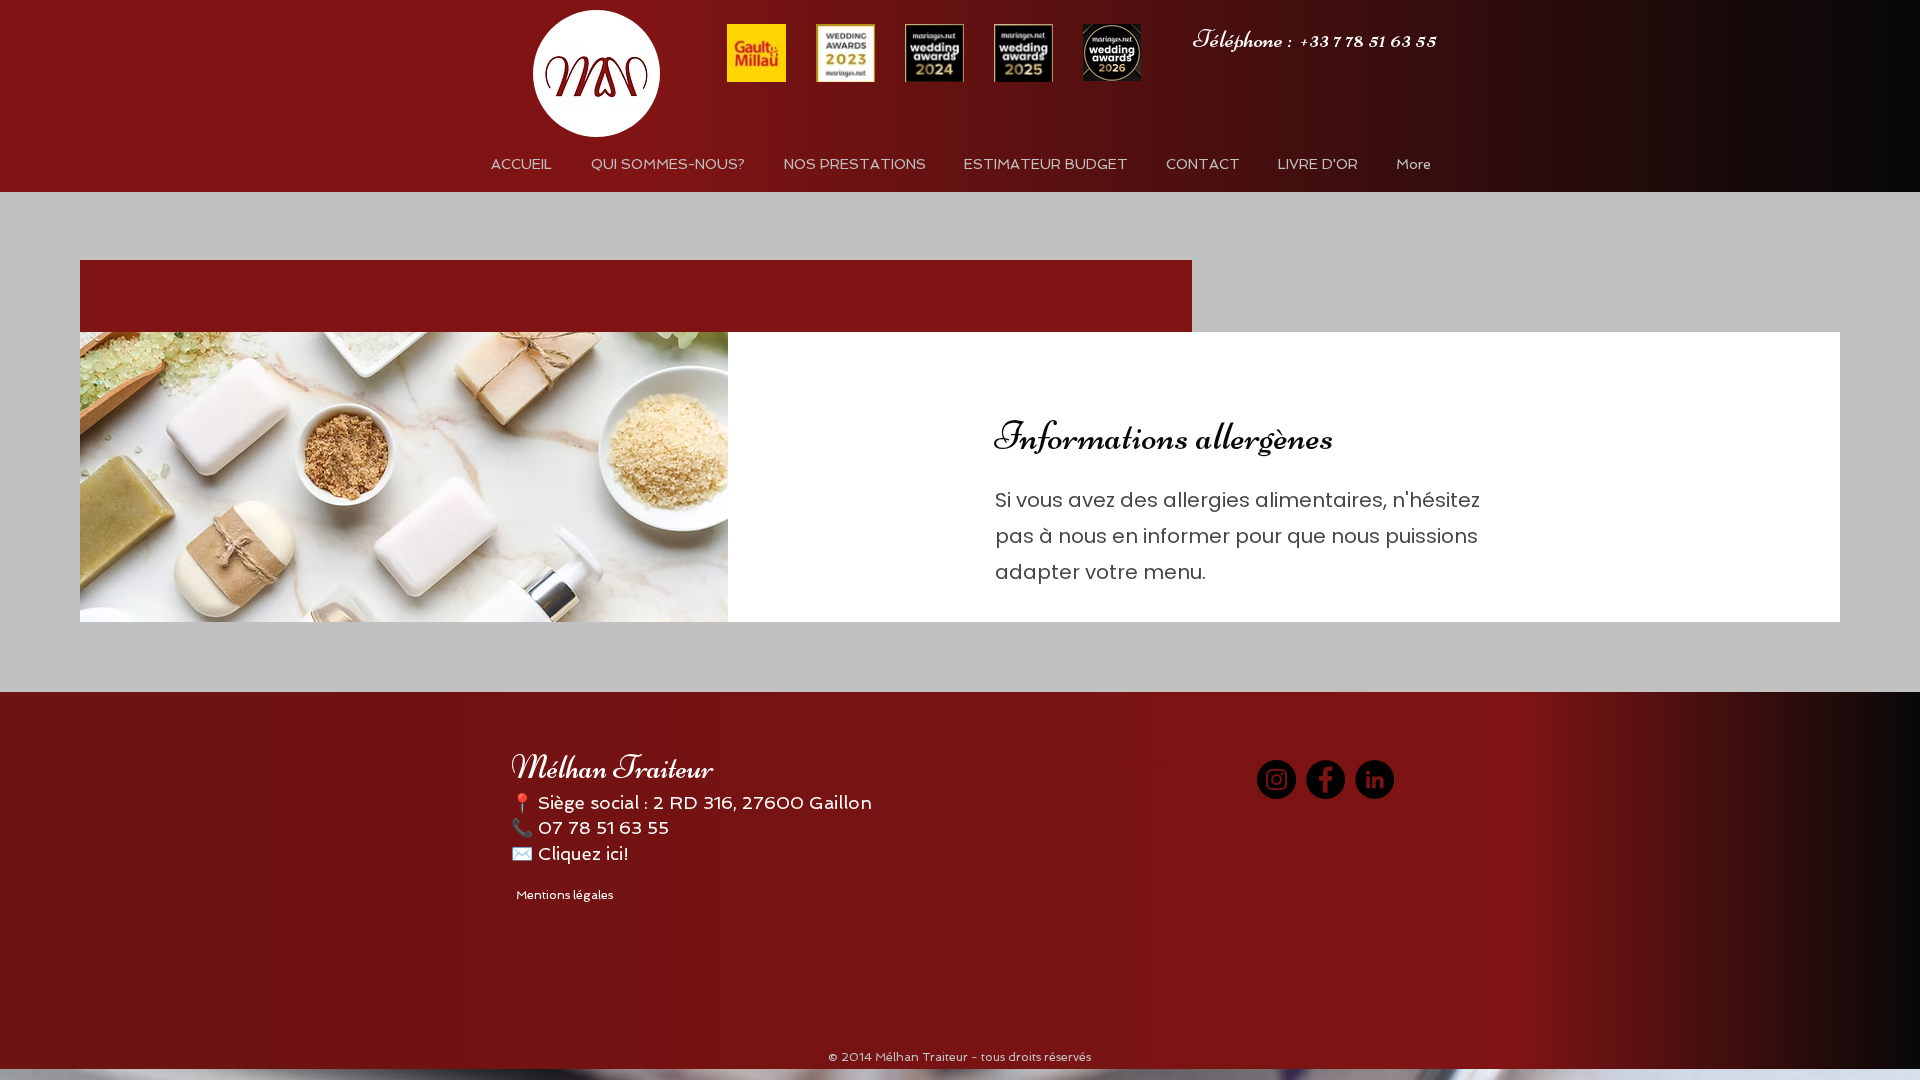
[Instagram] (1276, 779)
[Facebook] (1325, 779)
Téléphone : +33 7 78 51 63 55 (1315, 39)
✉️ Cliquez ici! (570, 853)
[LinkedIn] (1374, 779)
